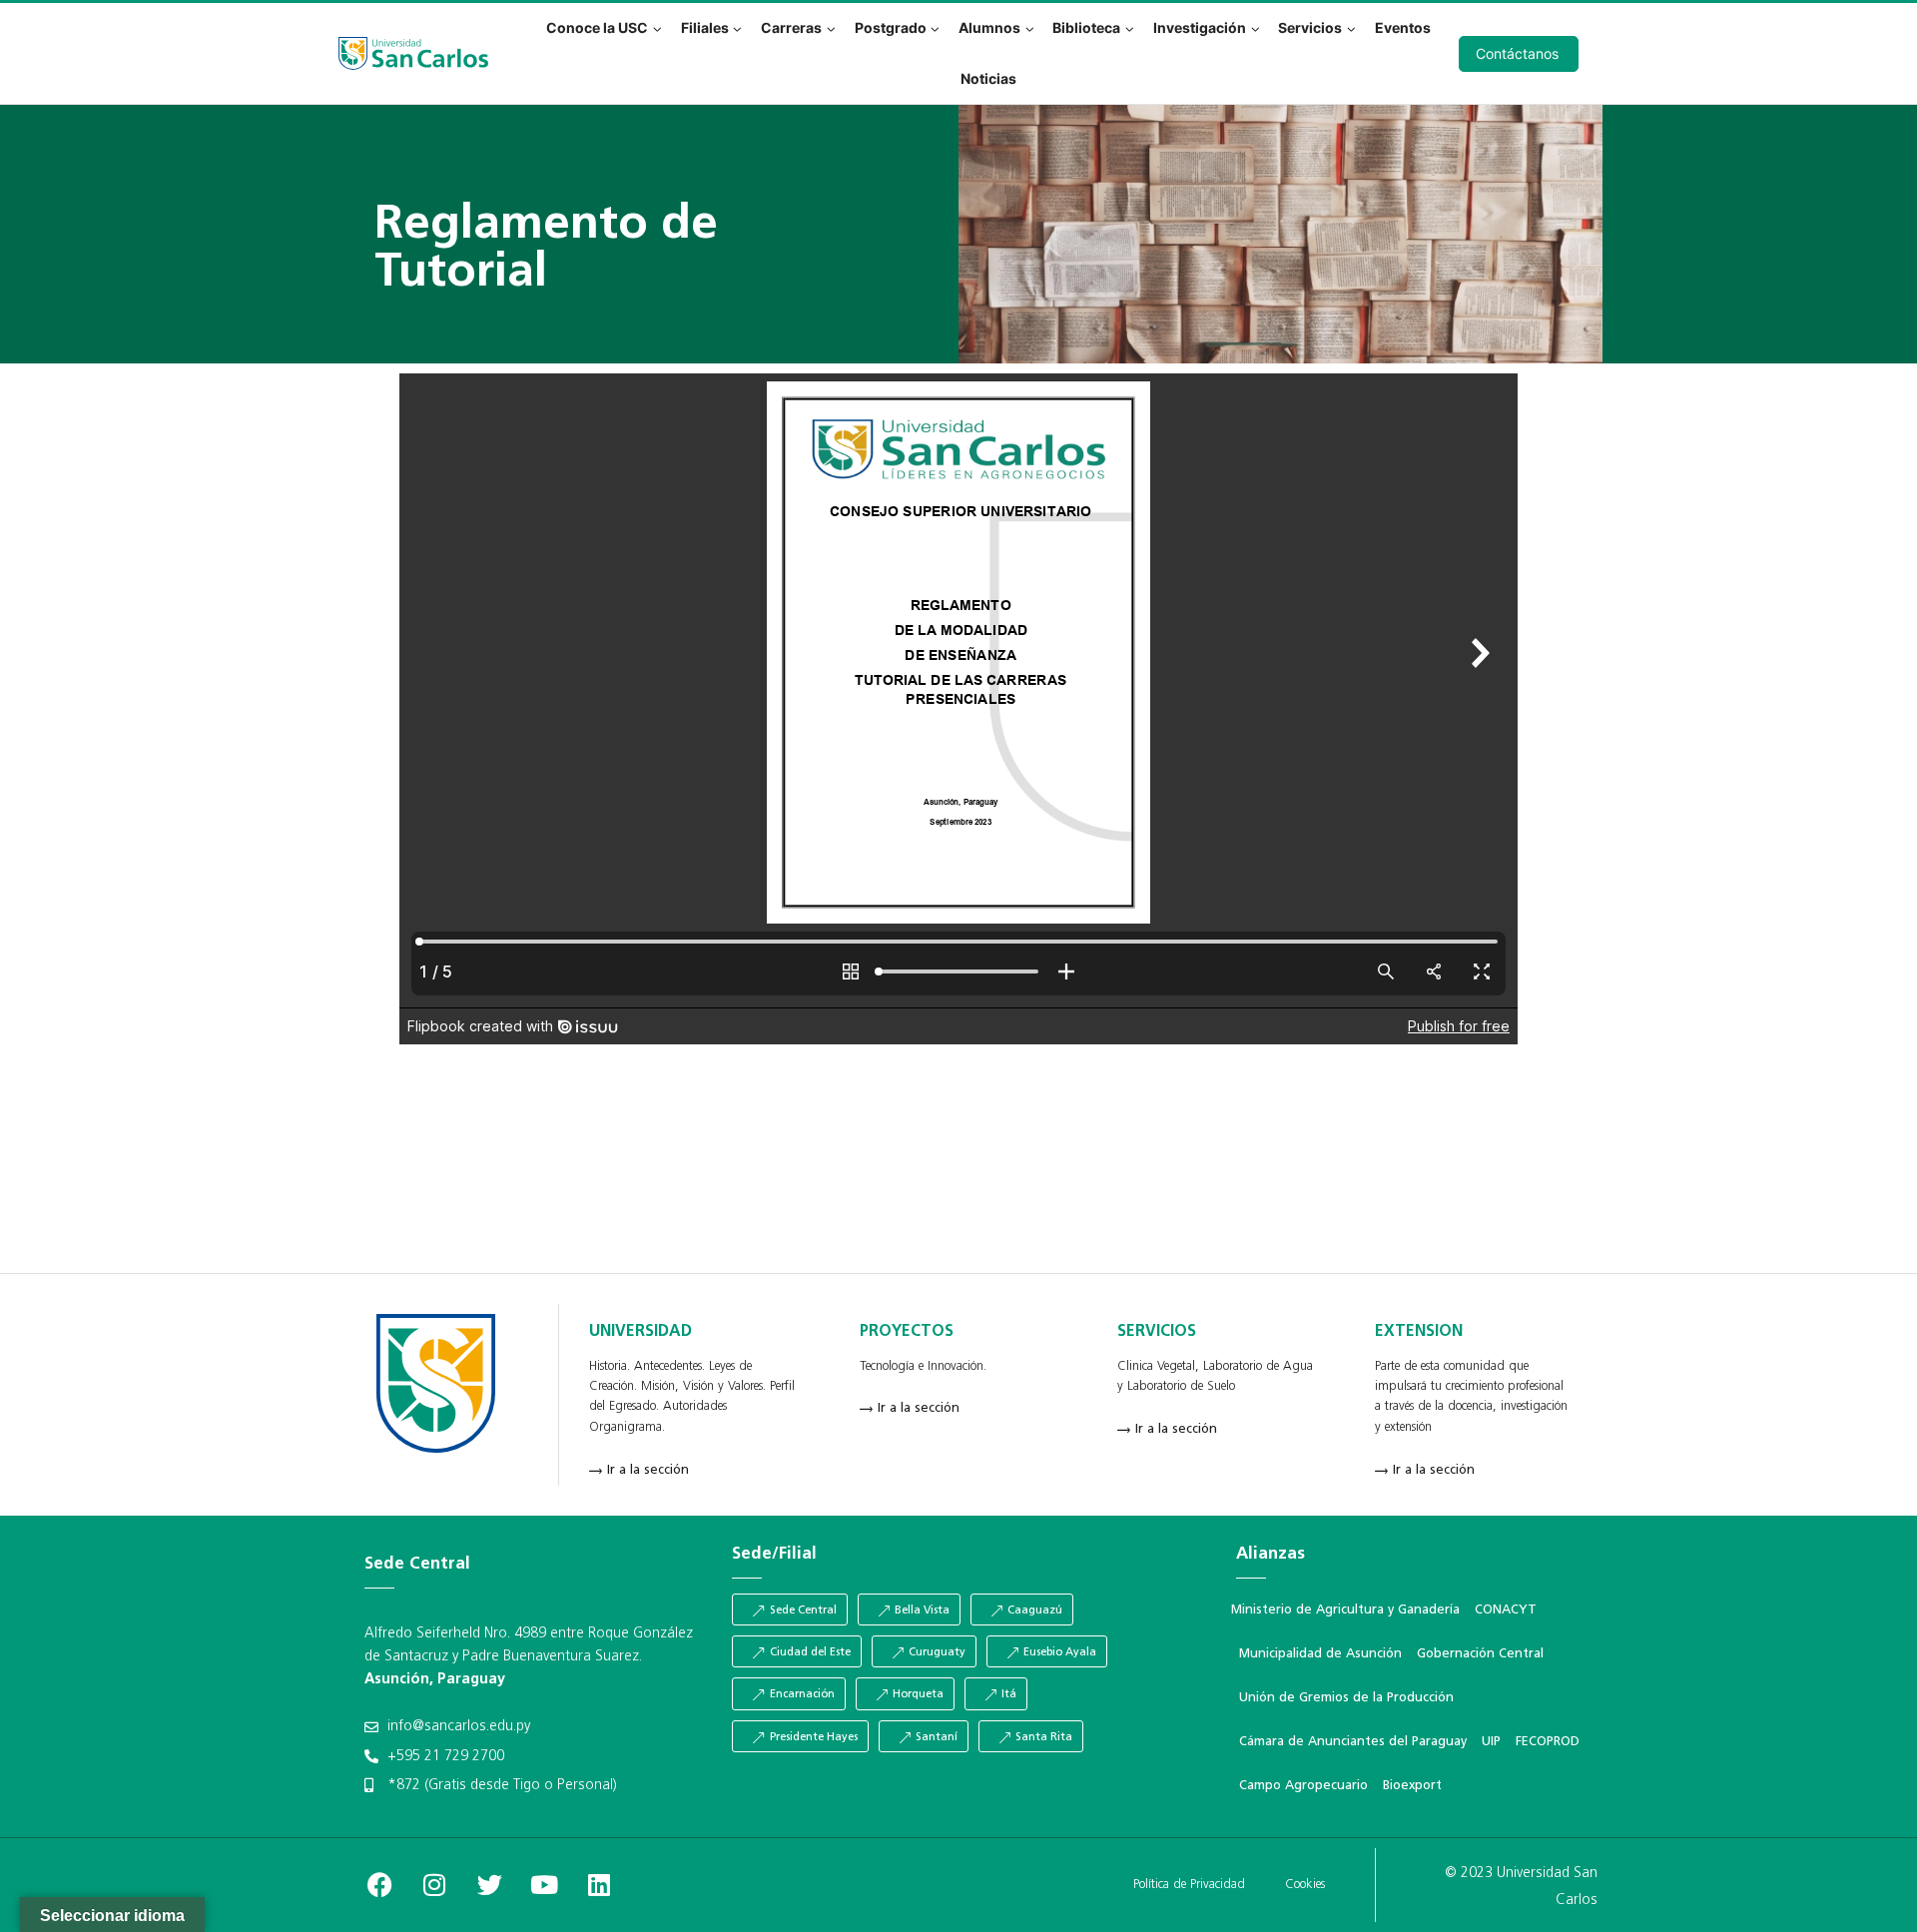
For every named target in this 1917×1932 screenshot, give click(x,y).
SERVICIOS (1157, 1332)
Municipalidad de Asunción (1320, 1654)
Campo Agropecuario (1303, 1786)
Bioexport (1412, 1786)
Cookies (1305, 1885)
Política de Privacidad (1189, 1885)
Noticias (988, 78)
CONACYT (1506, 1610)
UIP (1491, 1742)
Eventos (1403, 27)
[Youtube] (544, 1885)
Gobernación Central (1480, 1654)
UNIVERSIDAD (640, 1332)
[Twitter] (489, 1885)
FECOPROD (1548, 1742)
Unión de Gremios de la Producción (1346, 1698)
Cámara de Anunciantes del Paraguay (1353, 1742)
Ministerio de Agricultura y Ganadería (1345, 1610)
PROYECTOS (907, 1332)
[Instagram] (434, 1885)
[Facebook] (379, 1885)
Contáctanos (1517, 53)
